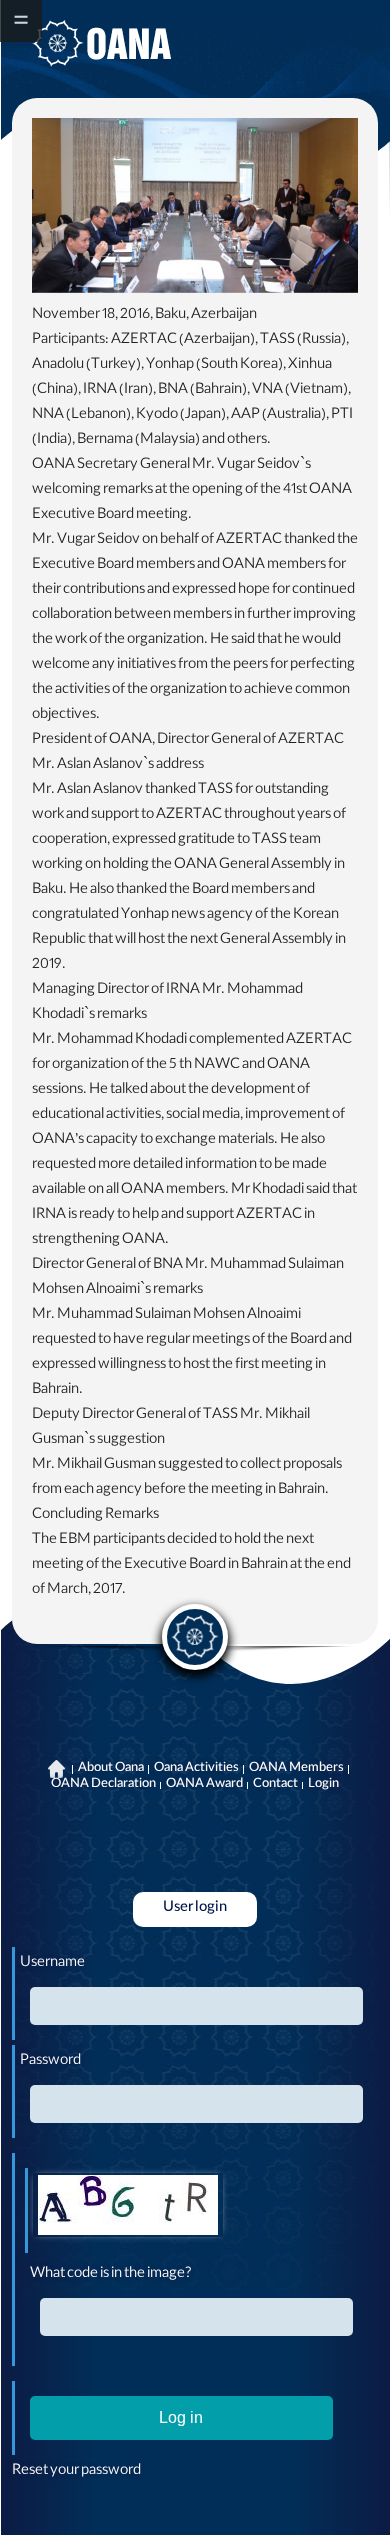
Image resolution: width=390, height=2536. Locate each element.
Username (52, 1964)
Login (323, 1785)
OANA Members (296, 1769)
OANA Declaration (103, 1785)
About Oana (111, 1769)
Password (50, 2062)
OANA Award (204, 1785)
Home (57, 1769)
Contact (275, 1785)
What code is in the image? (111, 2275)
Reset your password (76, 2472)
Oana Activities (196, 1769)
